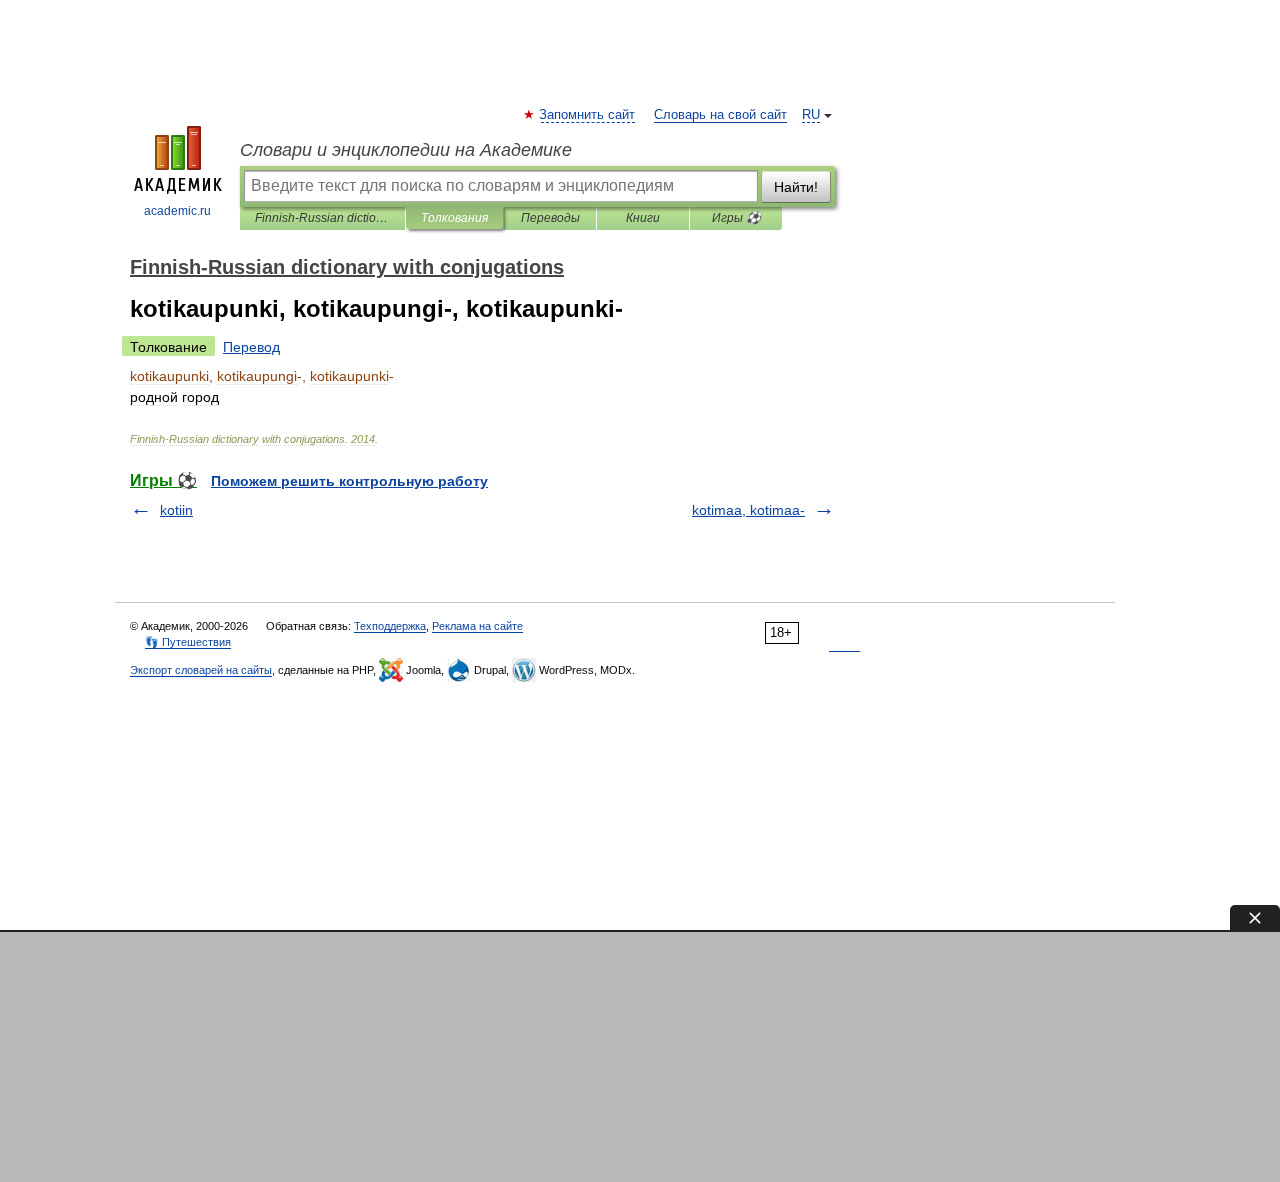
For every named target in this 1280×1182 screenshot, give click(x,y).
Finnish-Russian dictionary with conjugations (322, 218)
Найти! (796, 187)
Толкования (454, 218)
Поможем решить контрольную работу (349, 481)
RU (811, 115)
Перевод (251, 347)
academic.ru (177, 211)
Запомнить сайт (588, 115)
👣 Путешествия (188, 642)
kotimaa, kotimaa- (748, 510)
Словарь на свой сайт (720, 115)
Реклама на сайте (477, 626)
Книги (643, 218)
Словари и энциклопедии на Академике (406, 150)
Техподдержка (390, 626)
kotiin (176, 510)
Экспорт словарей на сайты (201, 670)
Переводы (550, 218)
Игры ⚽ (736, 218)
